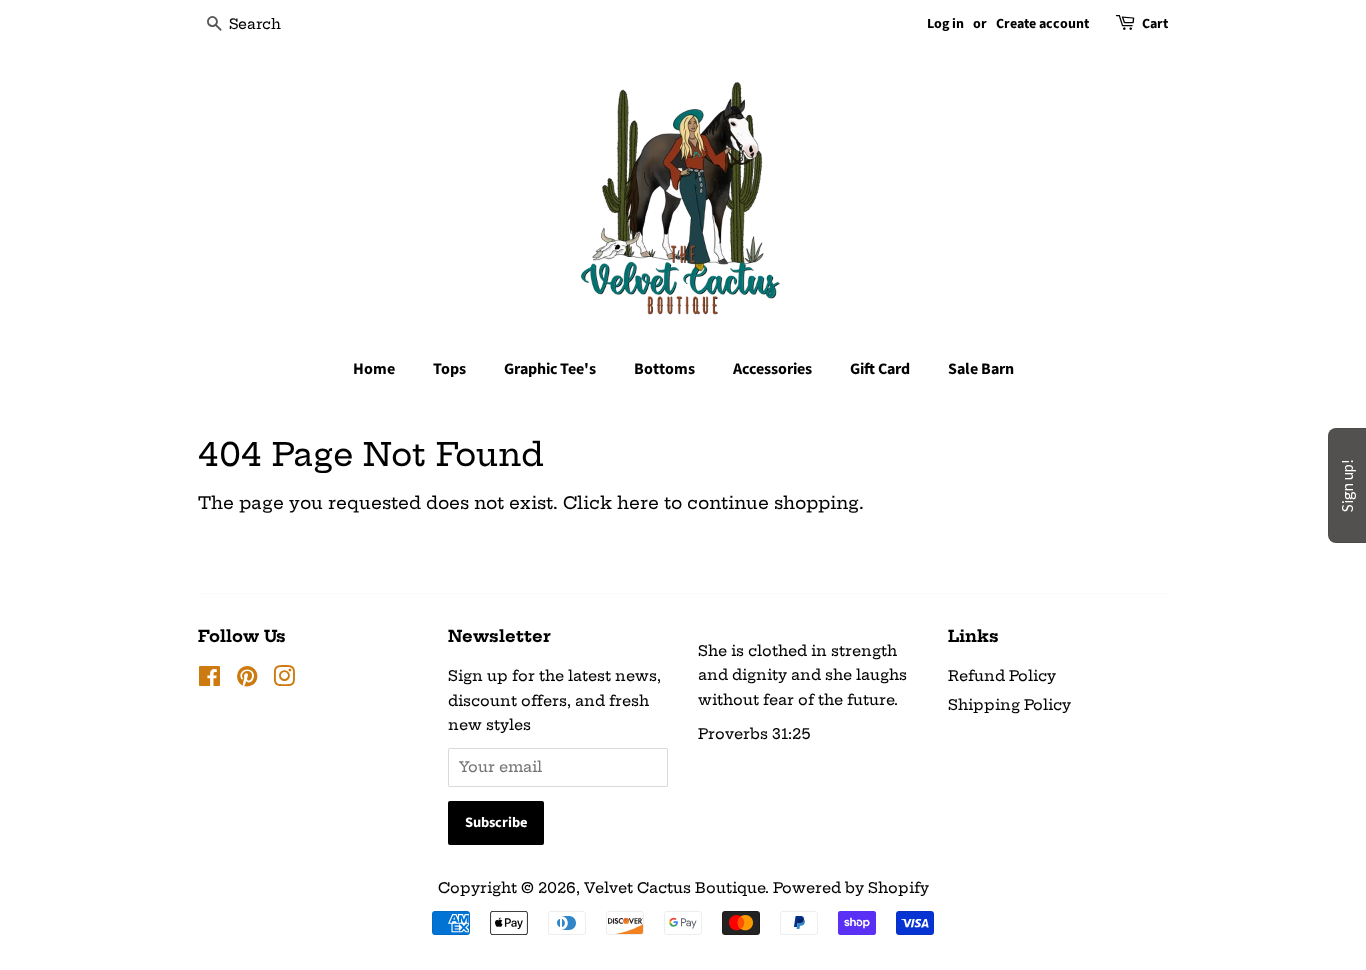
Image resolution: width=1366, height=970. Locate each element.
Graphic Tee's (550, 369)
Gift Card (880, 369)
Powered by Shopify (851, 888)
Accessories (772, 369)
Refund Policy (1002, 676)
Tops (449, 369)
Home (374, 369)
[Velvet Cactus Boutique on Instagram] (284, 680)
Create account (1042, 24)
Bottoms (664, 369)
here (638, 502)
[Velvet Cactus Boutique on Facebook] (209, 680)
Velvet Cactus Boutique (674, 888)
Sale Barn (981, 369)
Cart (1155, 24)
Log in (945, 24)
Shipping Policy (1009, 705)
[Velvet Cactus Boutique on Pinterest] (247, 680)
